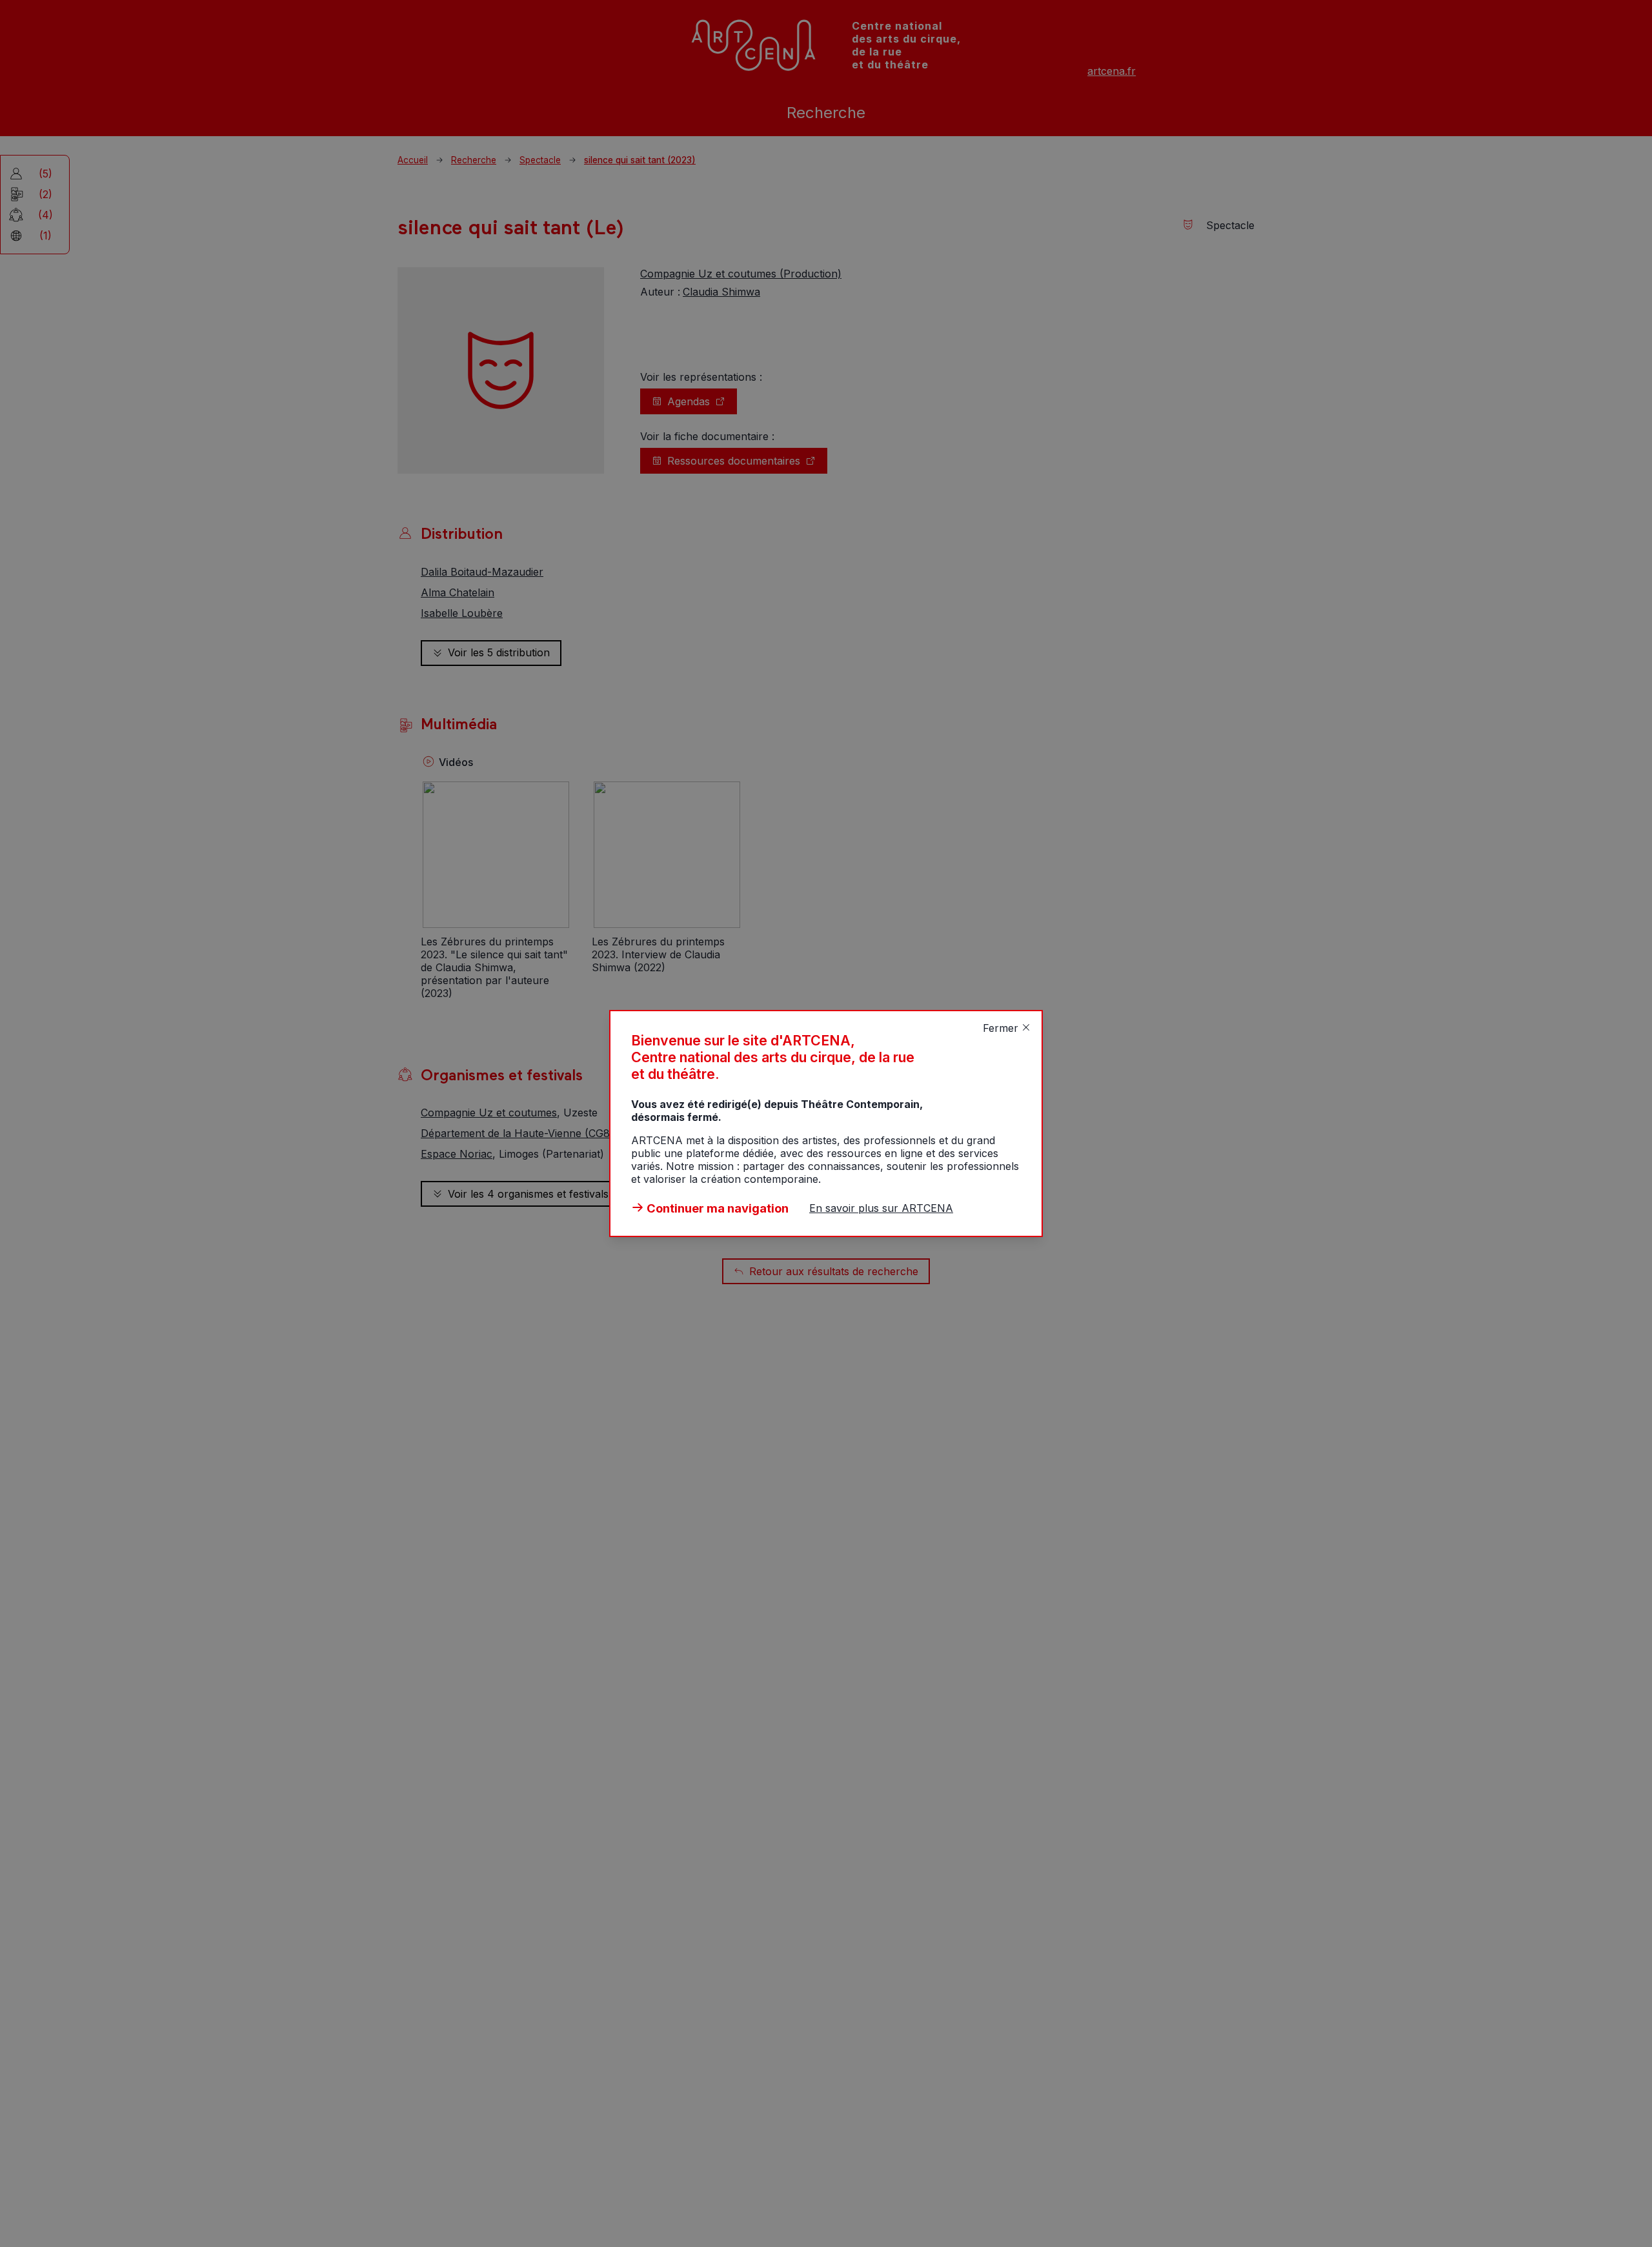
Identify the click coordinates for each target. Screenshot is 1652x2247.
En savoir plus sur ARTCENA (881, 1208)
